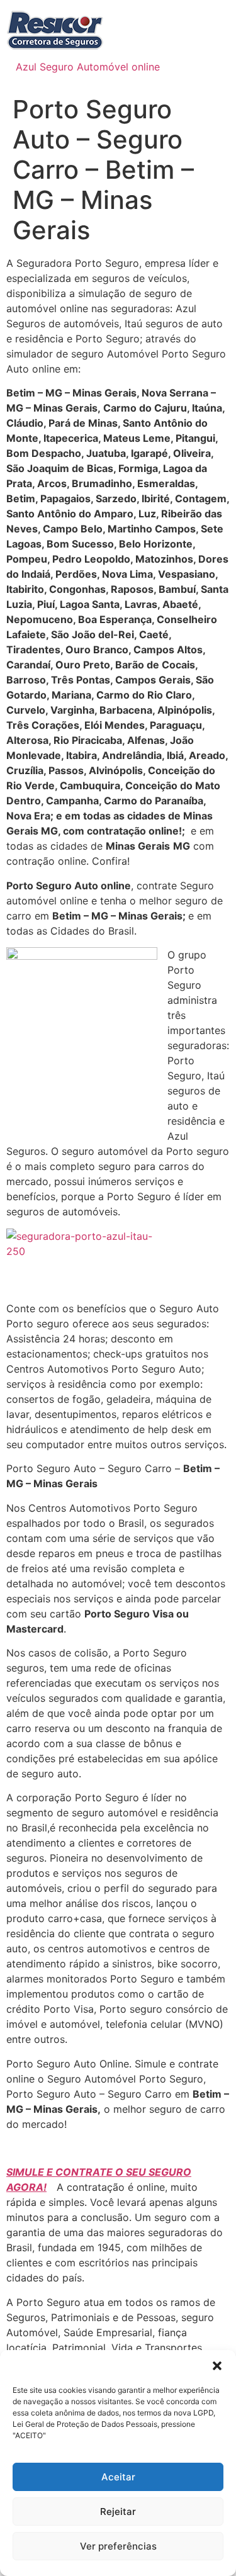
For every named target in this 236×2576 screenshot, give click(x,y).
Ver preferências (118, 2546)
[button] (217, 2366)
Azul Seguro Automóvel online (88, 67)
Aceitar (118, 2477)
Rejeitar (118, 2511)
